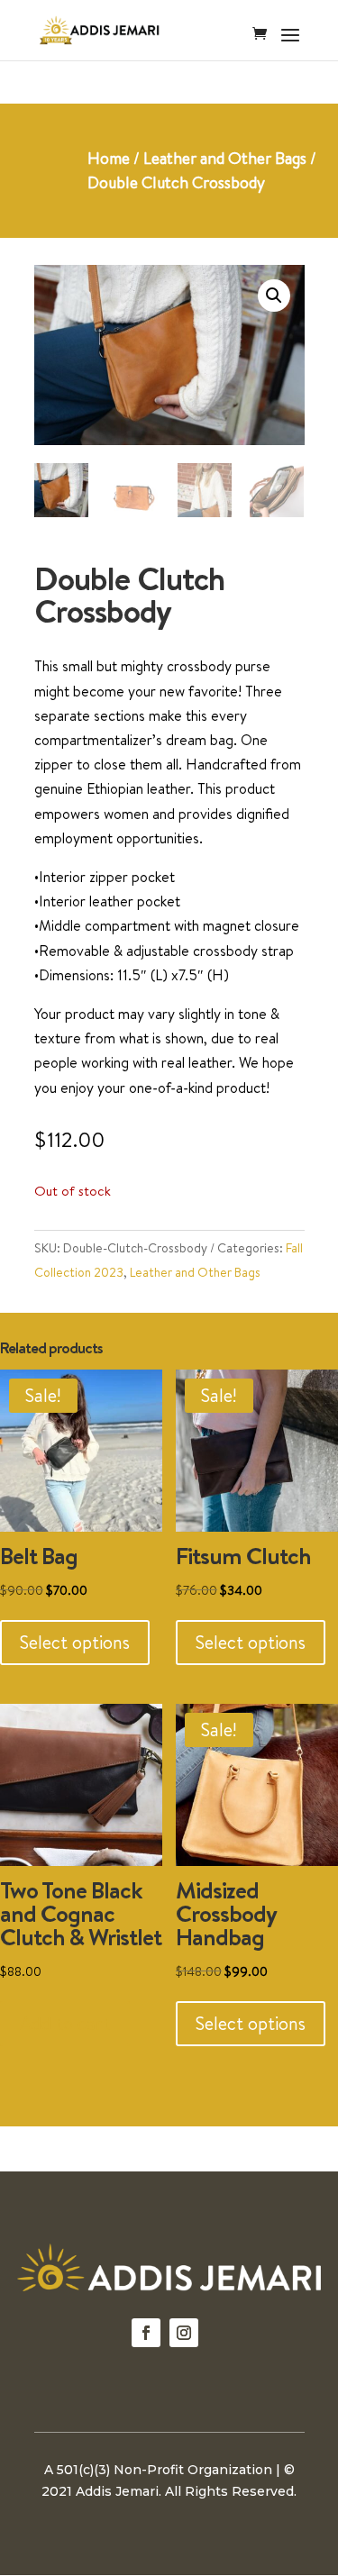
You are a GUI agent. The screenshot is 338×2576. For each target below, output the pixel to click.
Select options (75, 1642)
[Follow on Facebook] (146, 2333)
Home (109, 158)
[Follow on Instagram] (184, 2333)
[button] (274, 296)
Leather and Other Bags (225, 158)
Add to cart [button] (65, 2023)
